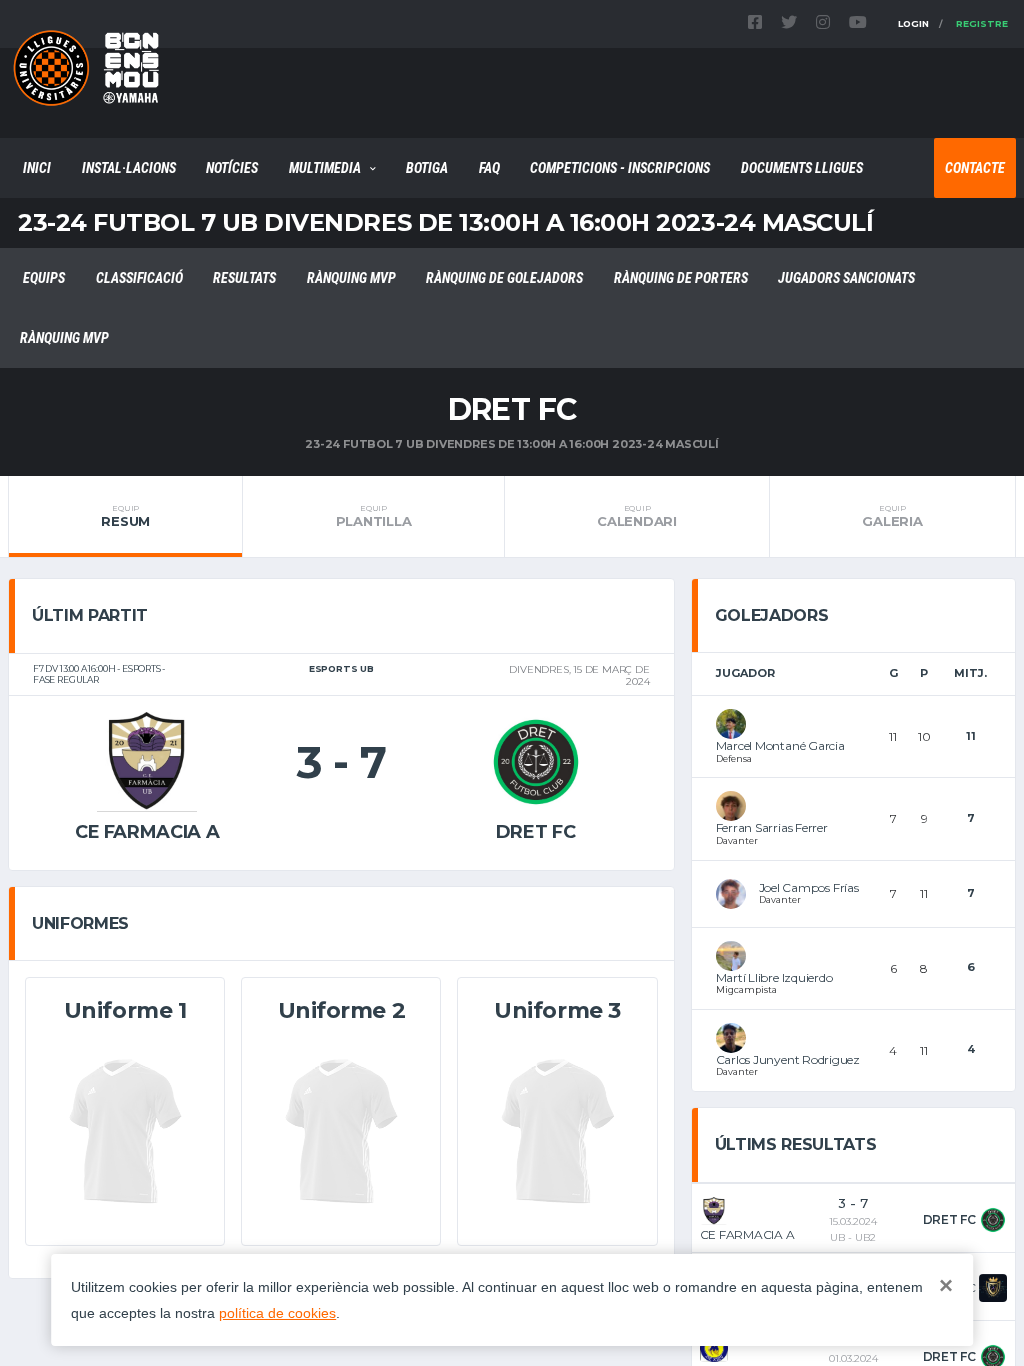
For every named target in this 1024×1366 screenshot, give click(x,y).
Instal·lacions (129, 168)
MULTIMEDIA (325, 168)
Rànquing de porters (681, 278)
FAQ (489, 168)
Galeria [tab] (892, 516)
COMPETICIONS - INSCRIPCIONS (620, 168)
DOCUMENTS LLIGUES (802, 168)
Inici (37, 168)
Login (913, 23)
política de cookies (277, 1313)
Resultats (244, 278)
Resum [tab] (125, 516)
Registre (982, 23)
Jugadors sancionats (846, 278)
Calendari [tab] (637, 516)
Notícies (232, 168)
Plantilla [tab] (374, 516)
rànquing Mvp (351, 278)
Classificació (139, 278)
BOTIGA (427, 168)
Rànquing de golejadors (504, 278)
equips (44, 278)
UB (837, 1237)
